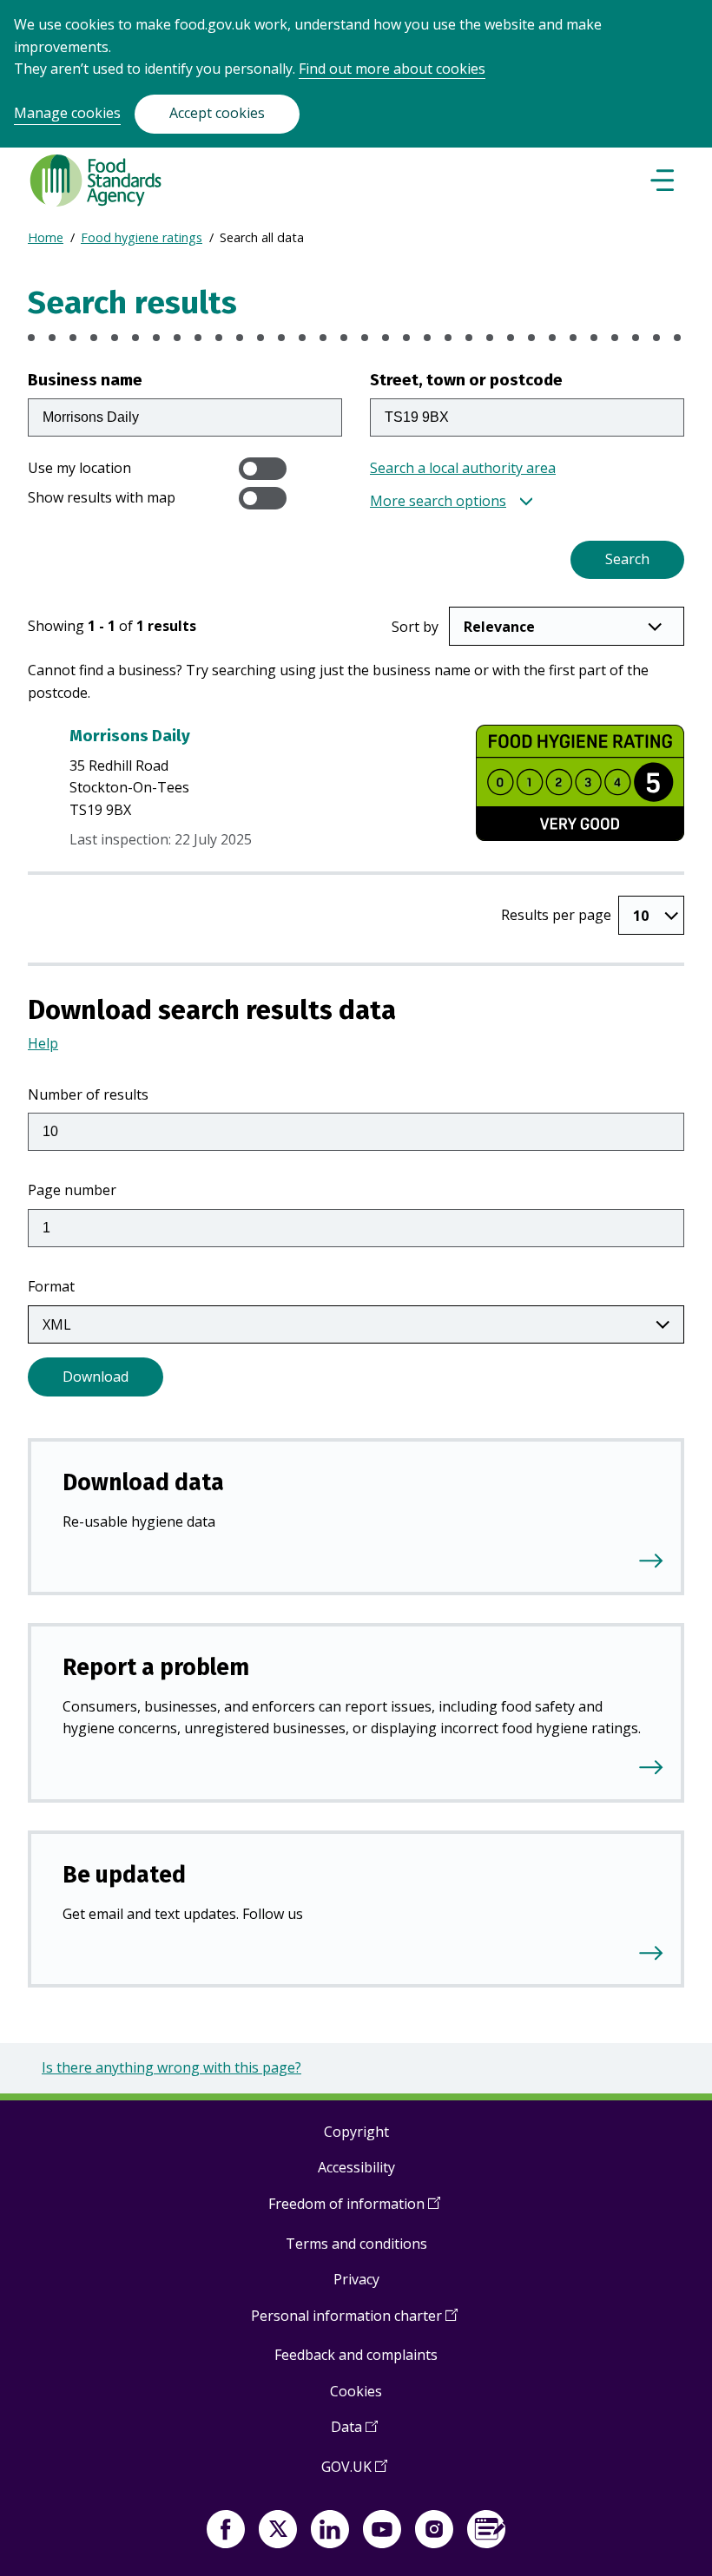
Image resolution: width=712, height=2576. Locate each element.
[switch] (263, 469)
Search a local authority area (463, 468)
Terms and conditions (356, 2244)
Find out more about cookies (392, 69)
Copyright (356, 2132)
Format (51, 1286)
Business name (85, 380)
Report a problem (156, 1667)
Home (46, 237)
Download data (143, 1482)
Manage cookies (67, 113)
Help (43, 1043)
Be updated (124, 1875)
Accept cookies (217, 113)
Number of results (88, 1094)
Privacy (356, 2279)
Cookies (356, 2391)
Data (354, 2433)
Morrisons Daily (130, 736)
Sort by (415, 627)
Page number (72, 1190)
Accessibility (356, 2167)
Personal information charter (354, 2322)
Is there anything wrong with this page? (171, 2067)
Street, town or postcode (466, 380)
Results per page (556, 915)
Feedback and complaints (356, 2355)
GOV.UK (354, 2473)
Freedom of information (354, 2210)
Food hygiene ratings (142, 237)
